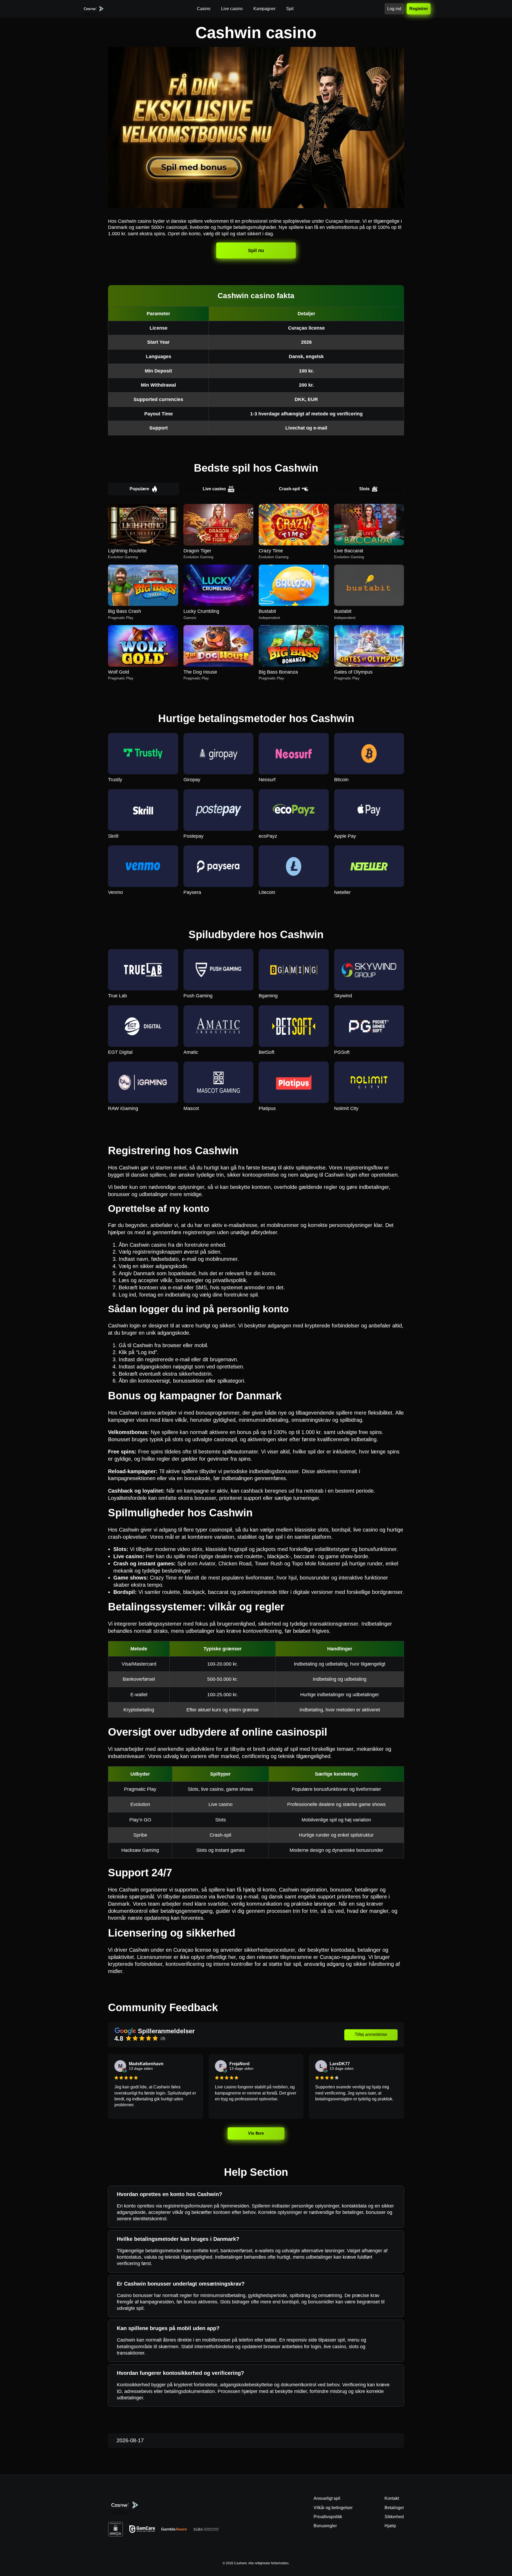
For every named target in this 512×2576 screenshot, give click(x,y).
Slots (364, 489)
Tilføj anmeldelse (371, 2034)
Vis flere (256, 2133)
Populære (139, 489)
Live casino (214, 489)
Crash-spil (289, 489)
